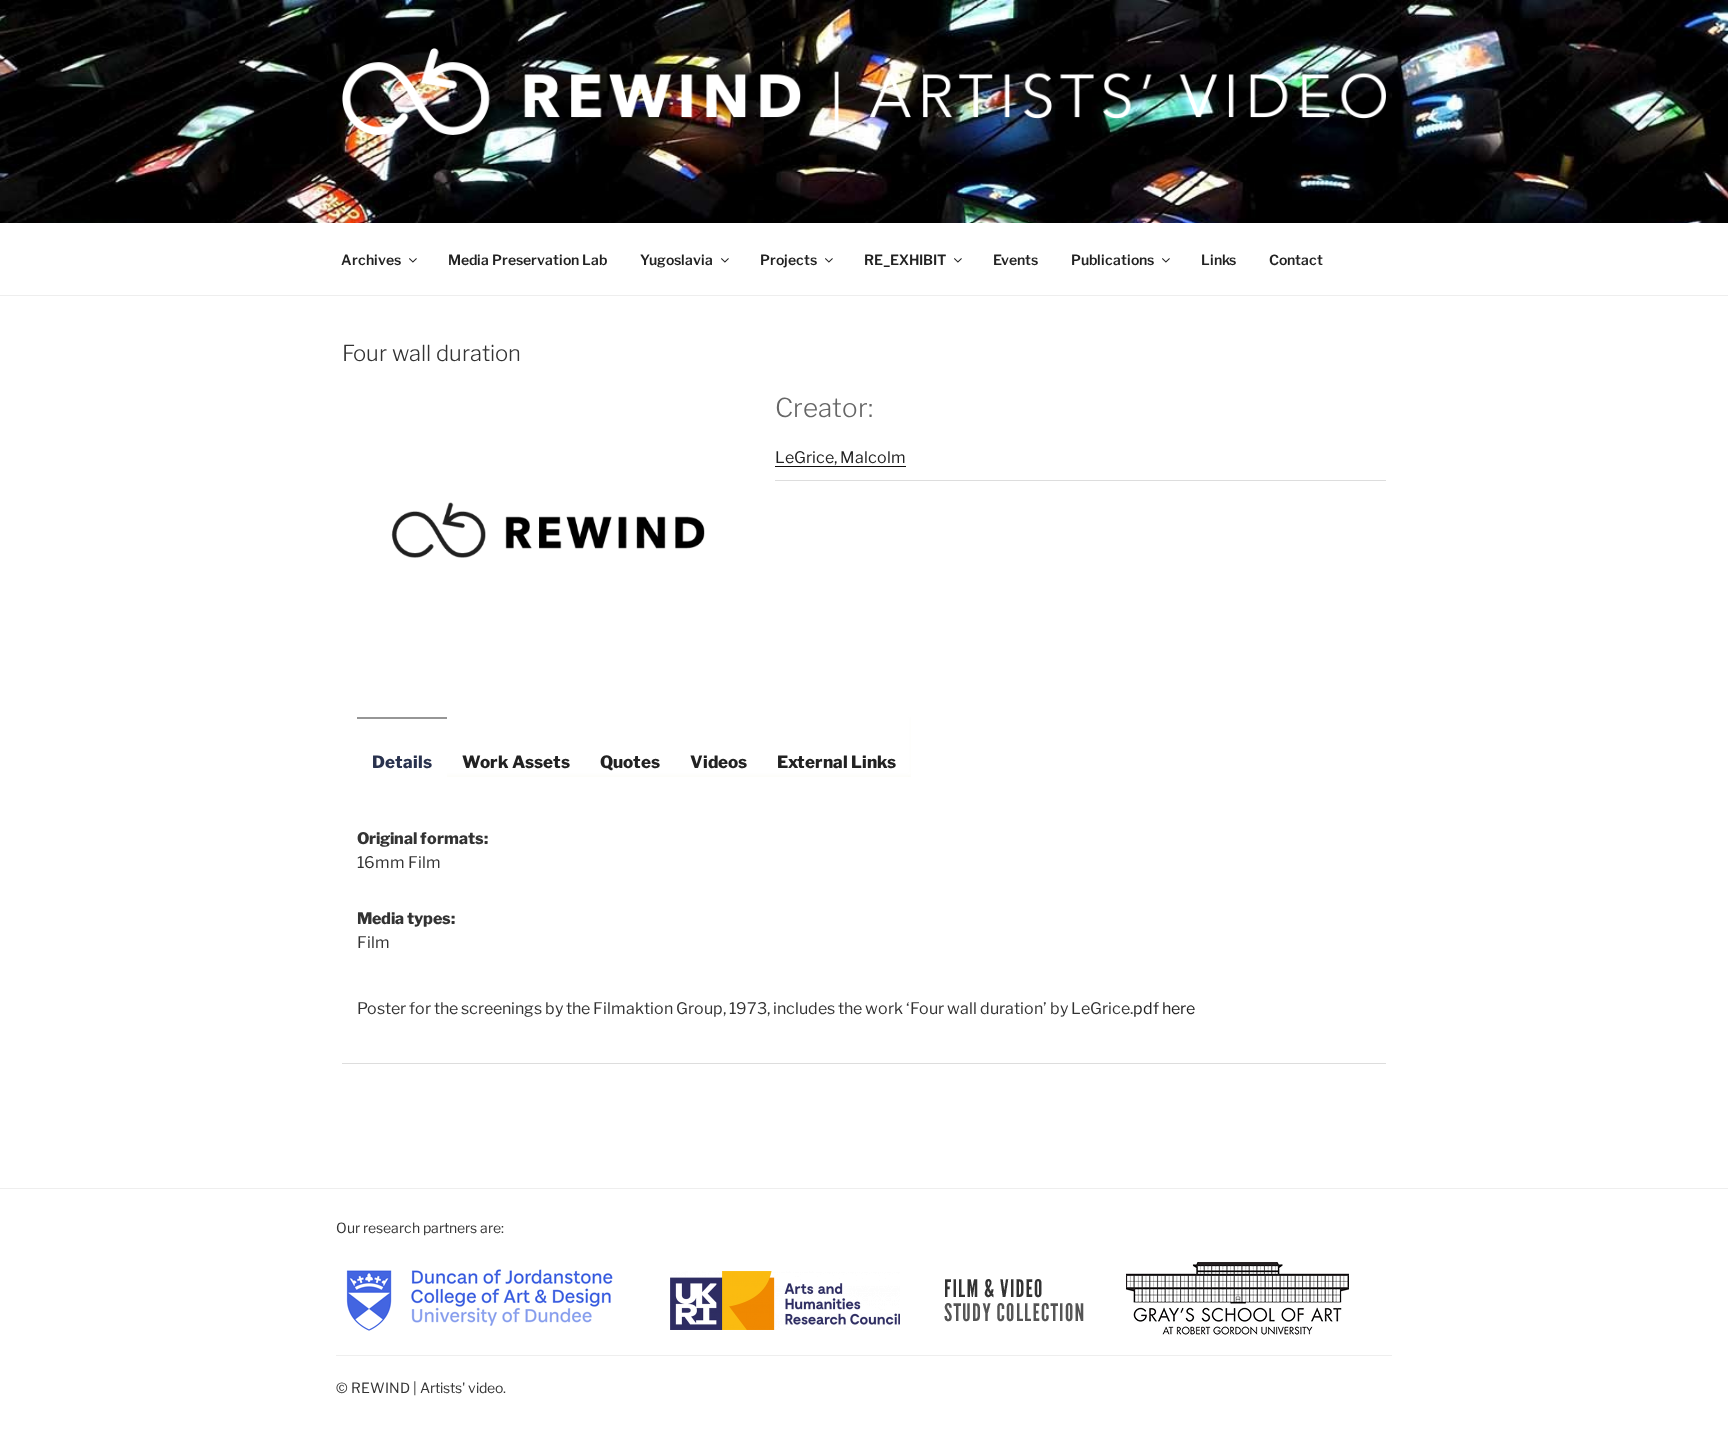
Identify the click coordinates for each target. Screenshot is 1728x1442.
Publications (1112, 259)
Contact (1296, 259)
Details (402, 762)
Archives (371, 259)
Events (1015, 259)
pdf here (1164, 1008)
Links (1218, 259)
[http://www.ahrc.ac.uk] (785, 1298)
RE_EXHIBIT (905, 259)
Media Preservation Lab (527, 259)
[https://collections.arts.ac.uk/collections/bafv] (1014, 1298)
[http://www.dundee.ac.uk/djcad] (479, 1298)
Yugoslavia (676, 259)
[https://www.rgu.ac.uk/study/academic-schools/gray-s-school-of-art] (1237, 1298)
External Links (836, 762)
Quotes (630, 762)
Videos (718, 762)
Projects (788, 259)
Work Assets (516, 762)
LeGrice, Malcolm (840, 457)
